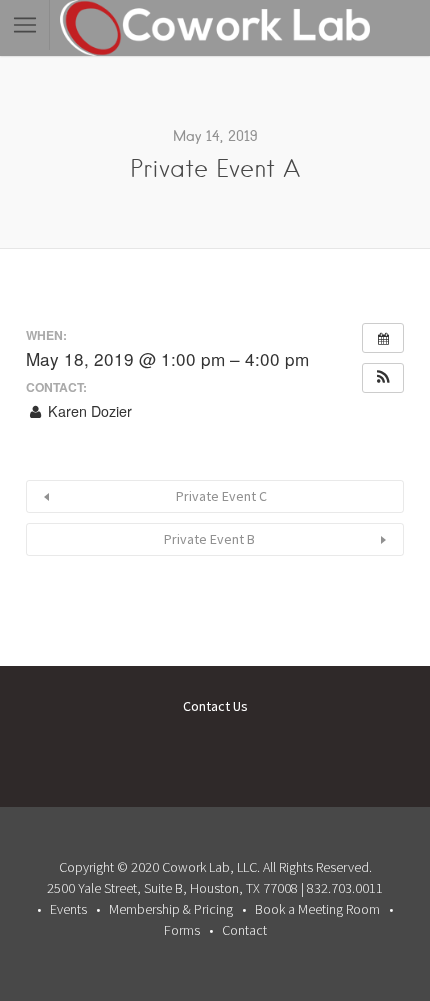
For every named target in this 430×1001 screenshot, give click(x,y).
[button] (383, 378)
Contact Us (215, 706)
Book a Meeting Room (317, 909)
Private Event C (221, 496)
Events (68, 909)
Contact (244, 930)
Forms (182, 930)
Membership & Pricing (171, 909)
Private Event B (209, 539)
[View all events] (383, 338)
